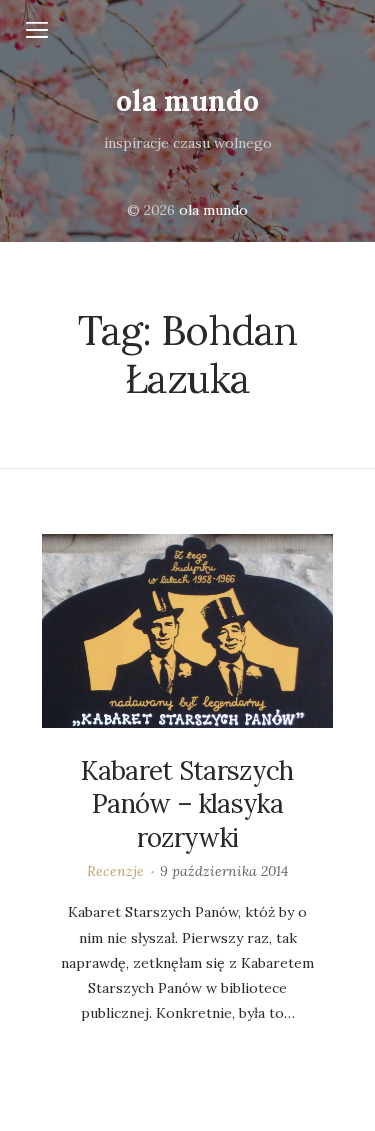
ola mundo (187, 101)
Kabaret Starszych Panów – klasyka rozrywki (187, 804)
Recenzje (115, 871)
